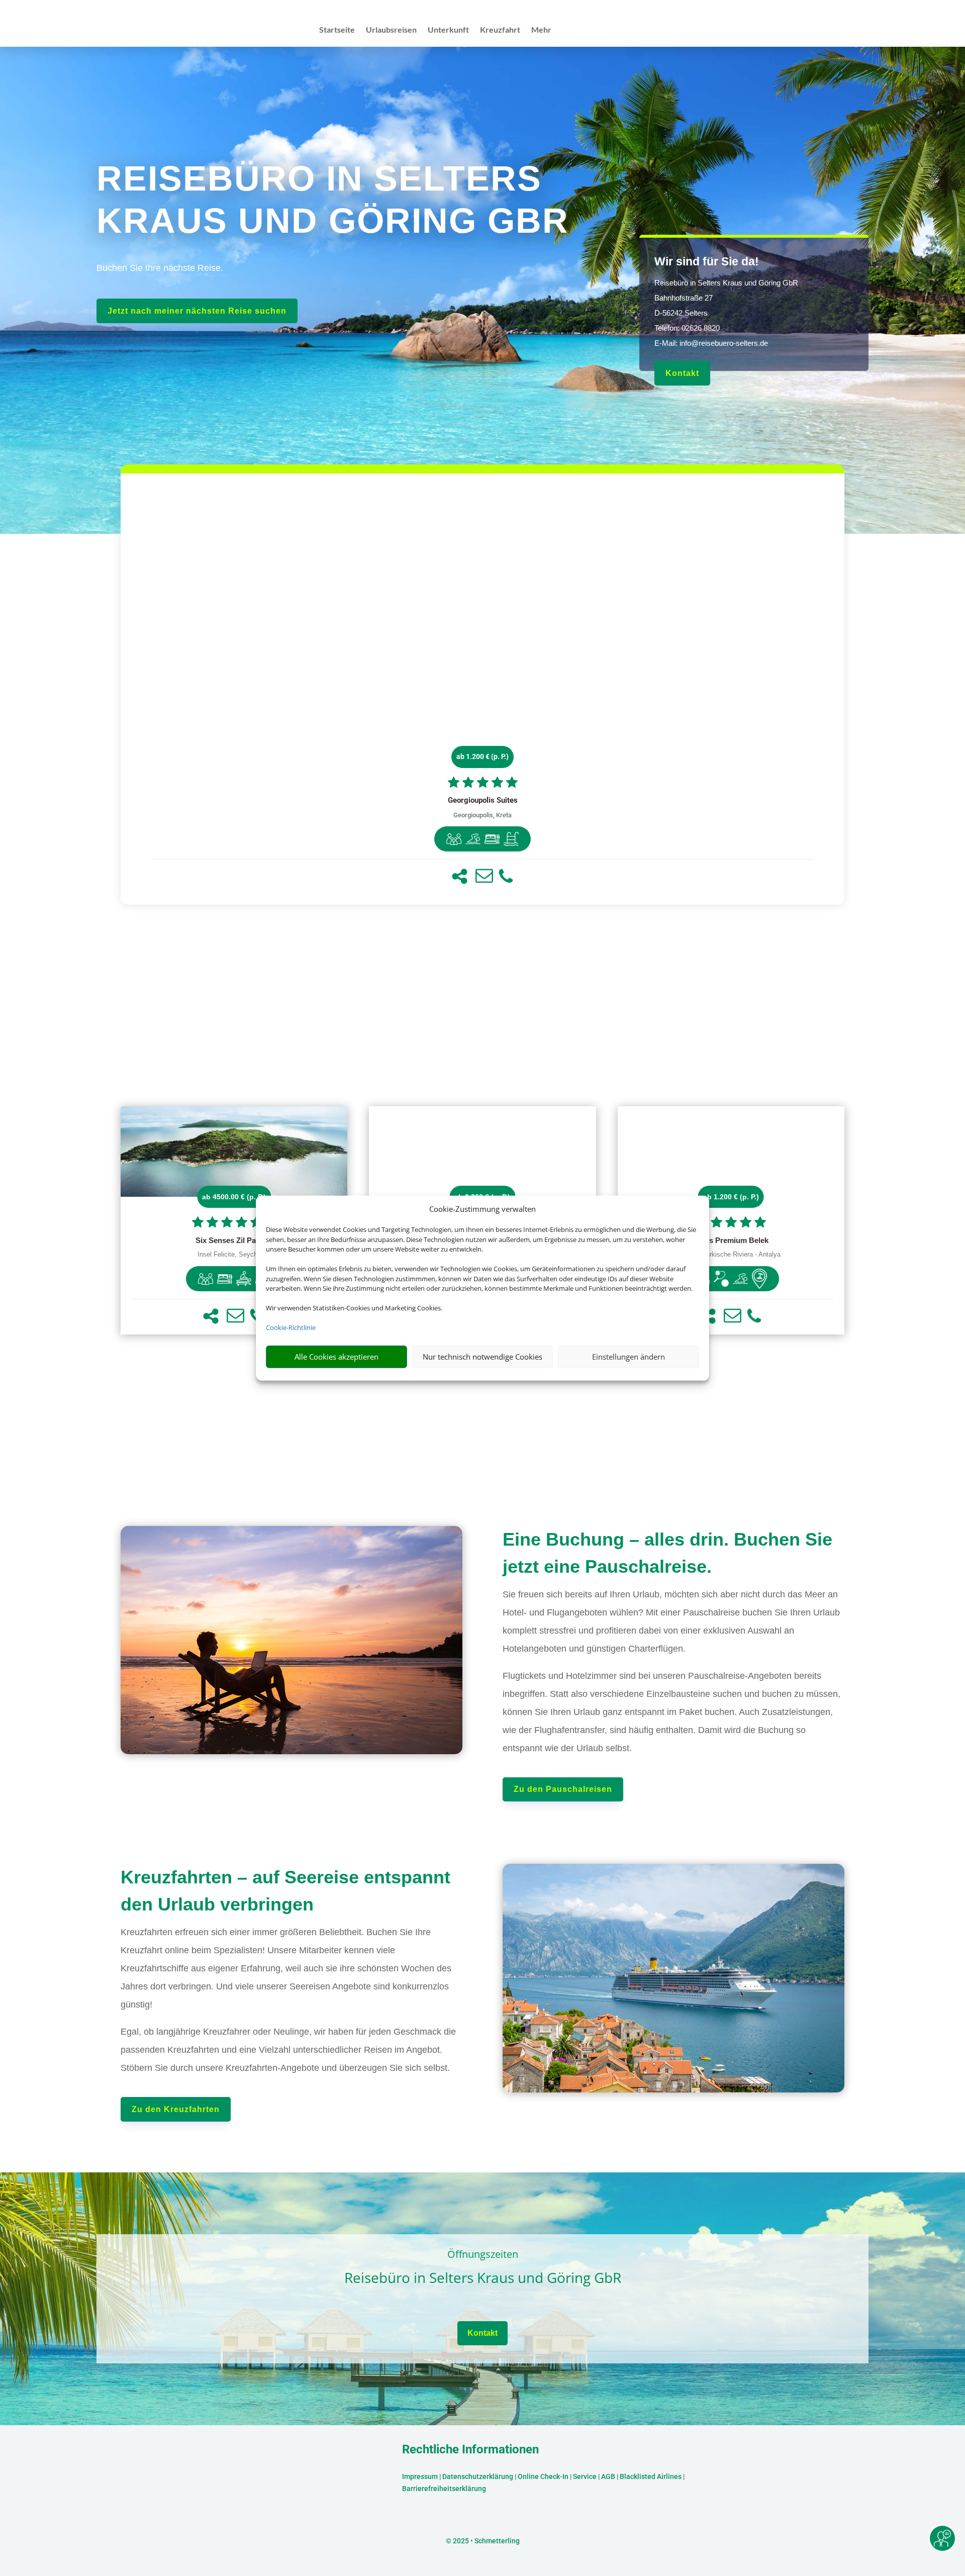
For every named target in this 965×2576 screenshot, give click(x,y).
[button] (460, 876)
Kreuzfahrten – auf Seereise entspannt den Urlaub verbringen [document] (285, 1891)
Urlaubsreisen (391, 30)
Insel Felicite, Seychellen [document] (234, 1255)
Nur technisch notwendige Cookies (482, 1357)
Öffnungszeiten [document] (483, 2255)
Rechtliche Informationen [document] (470, 2450)
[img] (454, 839)
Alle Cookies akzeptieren (336, 1357)
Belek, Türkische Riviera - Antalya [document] (731, 1255)
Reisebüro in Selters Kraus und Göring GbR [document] (483, 2278)
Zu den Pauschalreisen (563, 1789)
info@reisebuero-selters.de (724, 343)
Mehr (541, 30)
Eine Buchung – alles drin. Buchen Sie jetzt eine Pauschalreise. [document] (667, 1553)
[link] (482, 689)
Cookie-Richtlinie (291, 1327)
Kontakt (682, 373)
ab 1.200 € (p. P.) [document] (482, 756)
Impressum (420, 2476)
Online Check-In (543, 2476)
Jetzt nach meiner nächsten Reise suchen (197, 311)
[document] (482, 801)
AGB (608, 2476)
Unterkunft (448, 30)
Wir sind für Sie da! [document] (707, 261)
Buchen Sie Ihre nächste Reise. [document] (160, 268)
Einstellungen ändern (629, 1357)
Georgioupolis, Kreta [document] (482, 815)
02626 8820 (701, 328)
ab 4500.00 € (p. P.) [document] (234, 1197)
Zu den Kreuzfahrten (176, 2109)
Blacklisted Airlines (651, 2476)
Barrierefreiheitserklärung (444, 2489)
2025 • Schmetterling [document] (486, 2541)
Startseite (337, 30)
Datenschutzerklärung (478, 2476)
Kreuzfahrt (500, 30)
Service (585, 2476)
